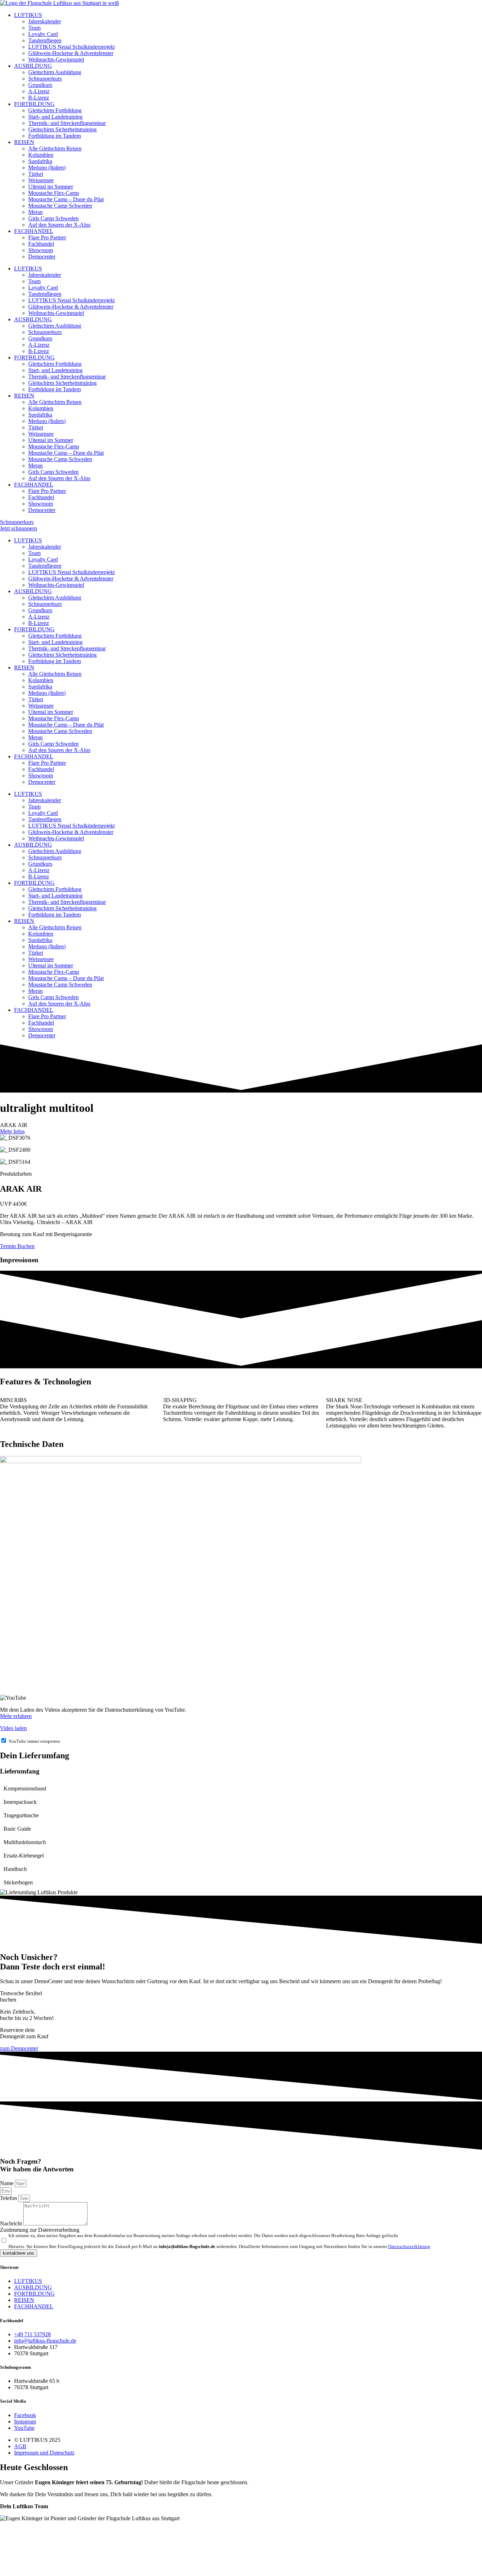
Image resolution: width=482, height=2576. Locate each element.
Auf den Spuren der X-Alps (59, 225)
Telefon (9, 2198)
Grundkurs (40, 85)
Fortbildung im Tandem (55, 136)
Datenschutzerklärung (409, 2247)
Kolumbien (41, 155)
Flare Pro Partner (47, 237)
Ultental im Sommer (51, 187)
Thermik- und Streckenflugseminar (67, 123)
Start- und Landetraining (55, 117)
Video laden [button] (13, 1728)
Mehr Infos (12, 1131)
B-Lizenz (39, 98)
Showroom (41, 250)
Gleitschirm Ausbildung (55, 72)
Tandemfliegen (45, 40)
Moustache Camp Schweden (60, 206)
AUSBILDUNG (33, 66)
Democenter (42, 257)
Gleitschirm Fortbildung (55, 110)
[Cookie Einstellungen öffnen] (53, 2573)
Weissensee (41, 180)
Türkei (36, 174)
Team (34, 28)
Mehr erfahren (16, 1716)
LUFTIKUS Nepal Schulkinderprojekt (71, 47)
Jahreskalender (45, 21)
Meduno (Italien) (47, 168)
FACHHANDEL (34, 231)
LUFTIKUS (28, 15)
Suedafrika (40, 161)
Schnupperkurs (45, 79)
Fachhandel (41, 244)
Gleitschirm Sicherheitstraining (62, 129)
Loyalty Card (43, 34)
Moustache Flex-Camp (54, 193)
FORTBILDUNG (34, 104)
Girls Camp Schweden (53, 218)
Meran (35, 212)
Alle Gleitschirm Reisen (55, 148)
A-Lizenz (39, 91)
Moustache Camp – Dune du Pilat (66, 199)
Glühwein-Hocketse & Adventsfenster (71, 53)
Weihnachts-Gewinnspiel (56, 59)
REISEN (24, 142)
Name (7, 2183)
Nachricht (12, 2223)
